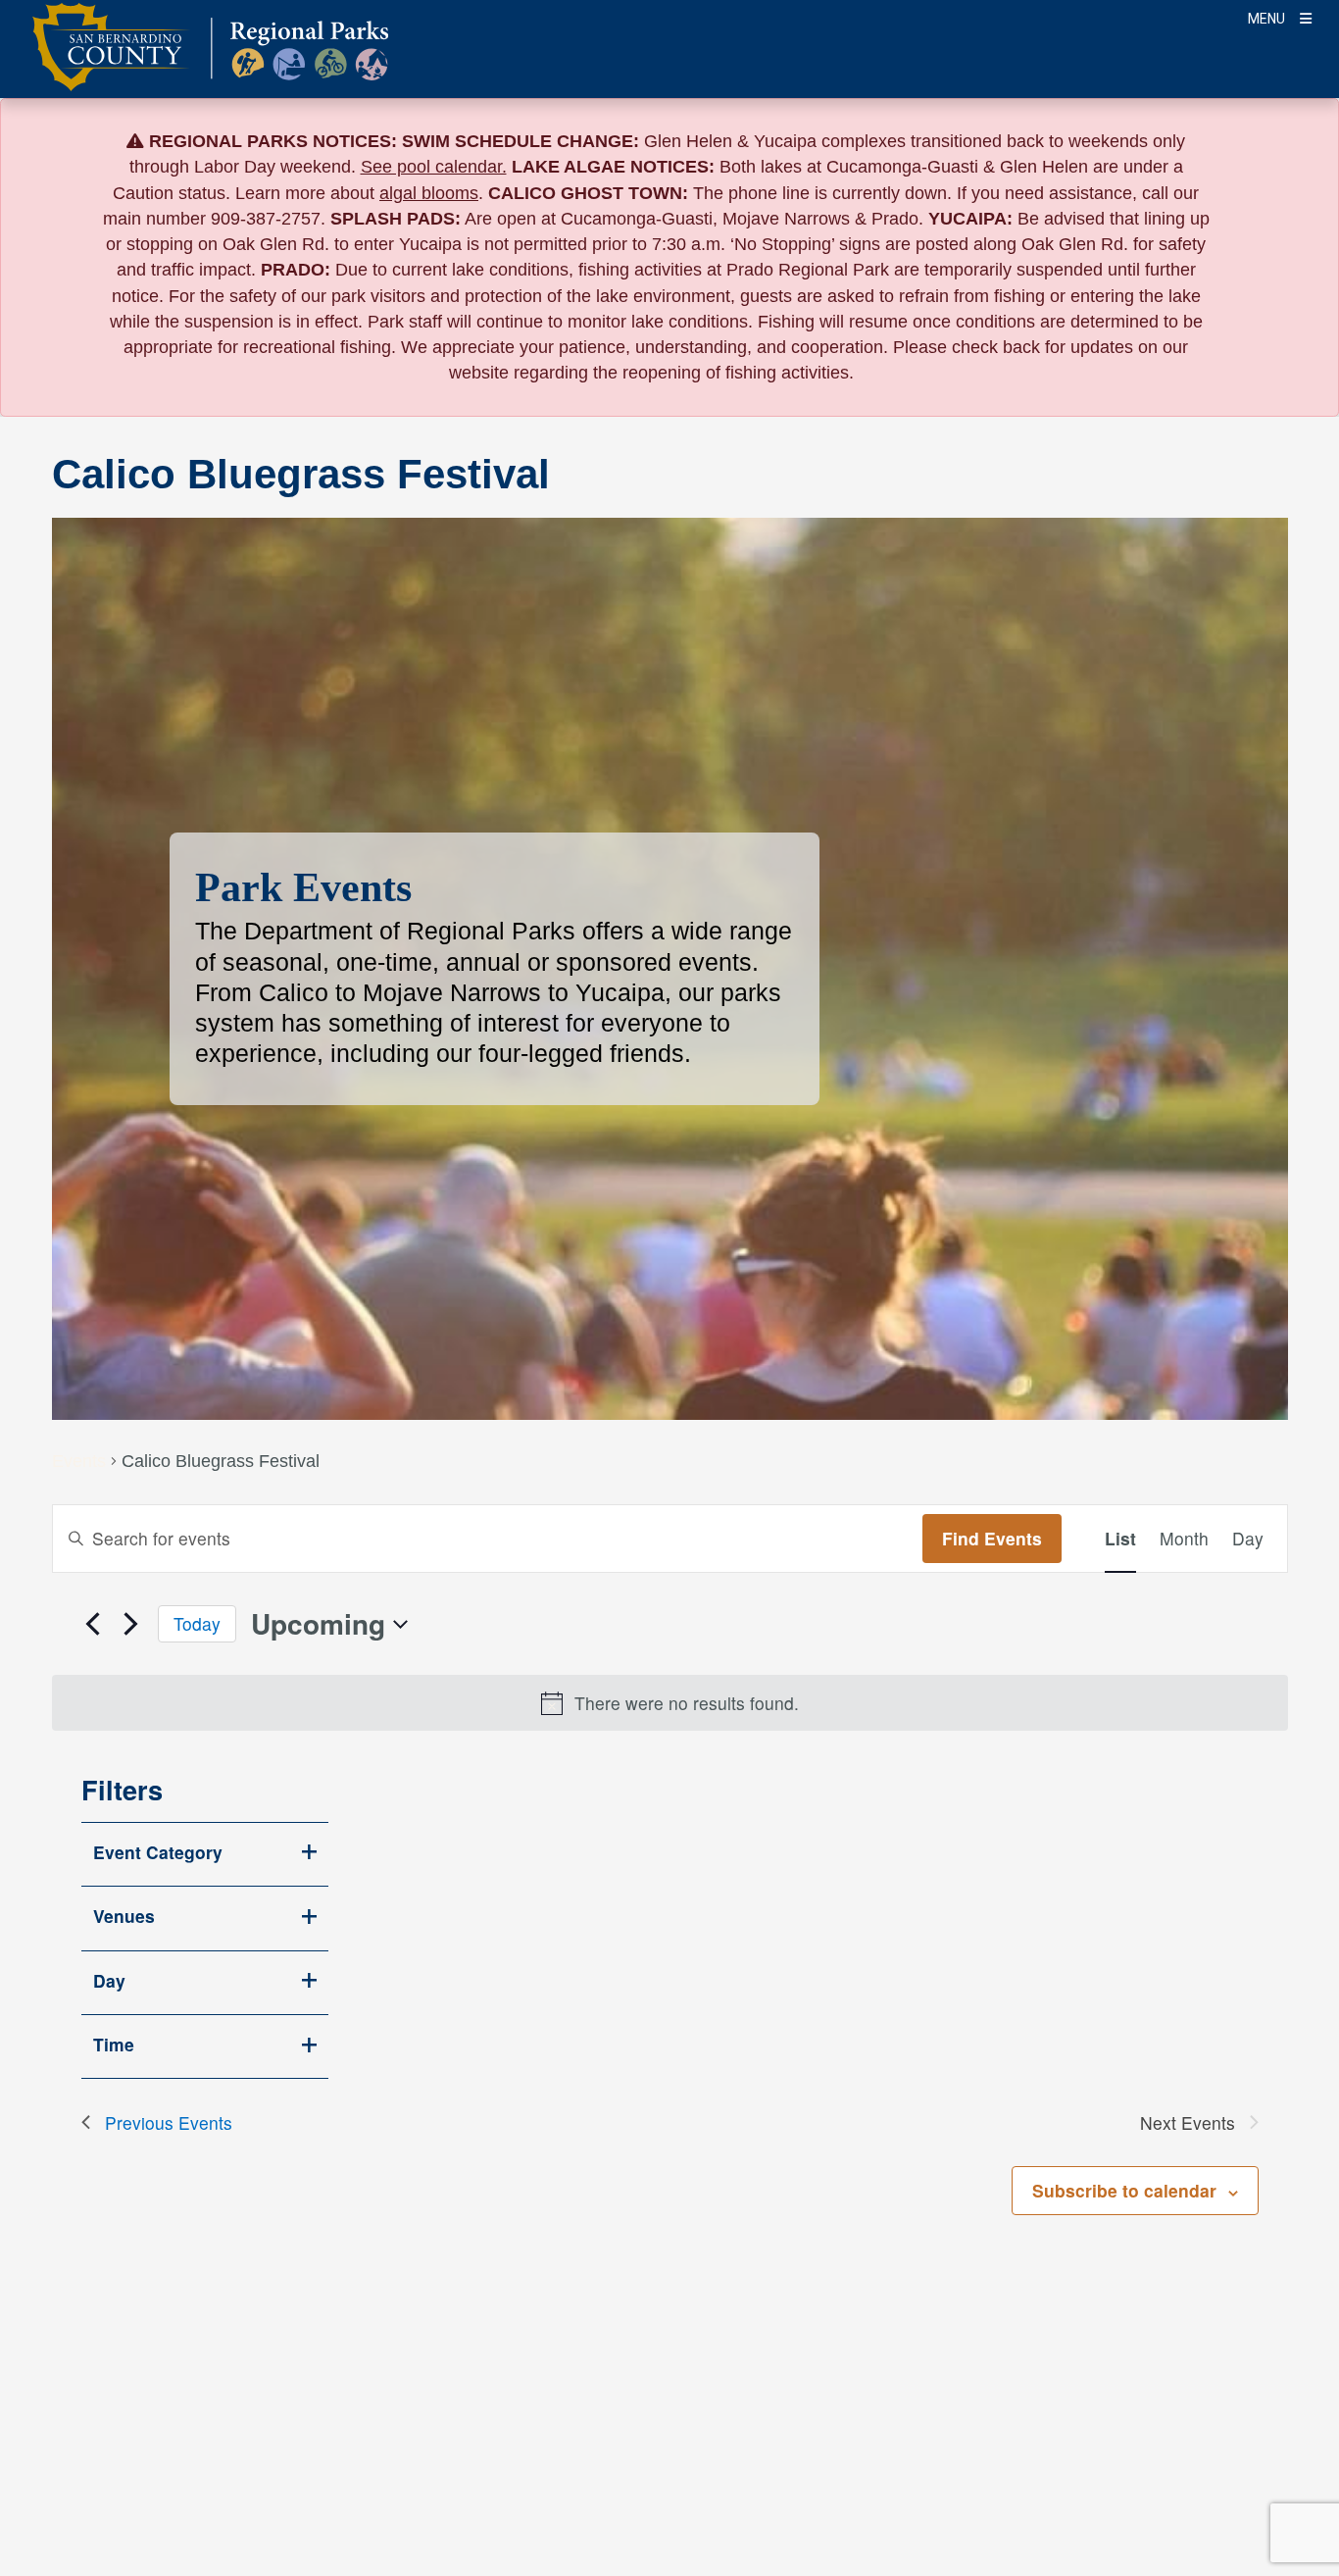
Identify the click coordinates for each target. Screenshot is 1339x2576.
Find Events (992, 1538)
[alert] (670, 1703)
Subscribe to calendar (1124, 2190)
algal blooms (429, 193)
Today (197, 1623)
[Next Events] (131, 1624)
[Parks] (210, 59)
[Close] (1296, 142)
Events (79, 1463)
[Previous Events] (93, 1624)
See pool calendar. (434, 167)
